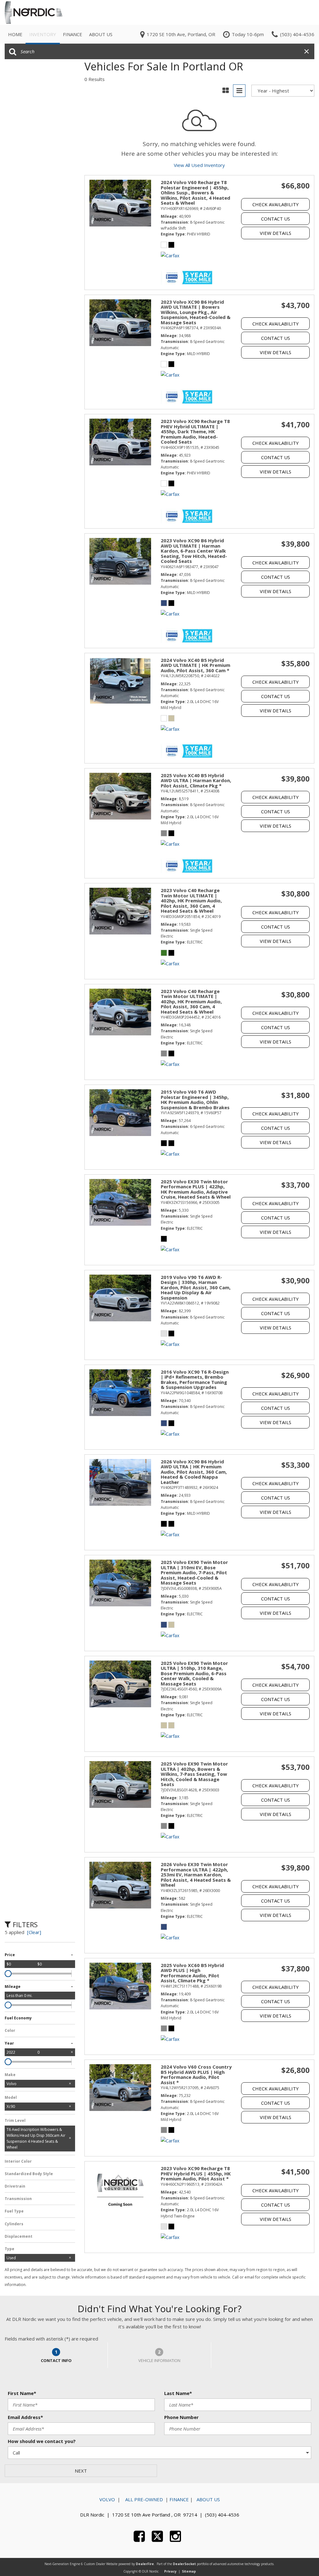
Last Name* (178, 2393)
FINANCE (179, 2499)
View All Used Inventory (199, 165)
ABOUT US (208, 2499)
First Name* (22, 2393)
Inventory (43, 34)
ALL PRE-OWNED (143, 2499)
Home (15, 34)
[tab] (56, 2355)
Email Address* (25, 2417)
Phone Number (181, 2417)
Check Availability (276, 204)
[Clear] (34, 1932)
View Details (276, 233)
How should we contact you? (42, 2441)
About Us (101, 34)
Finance (73, 34)
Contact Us (276, 219)
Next (81, 2471)
